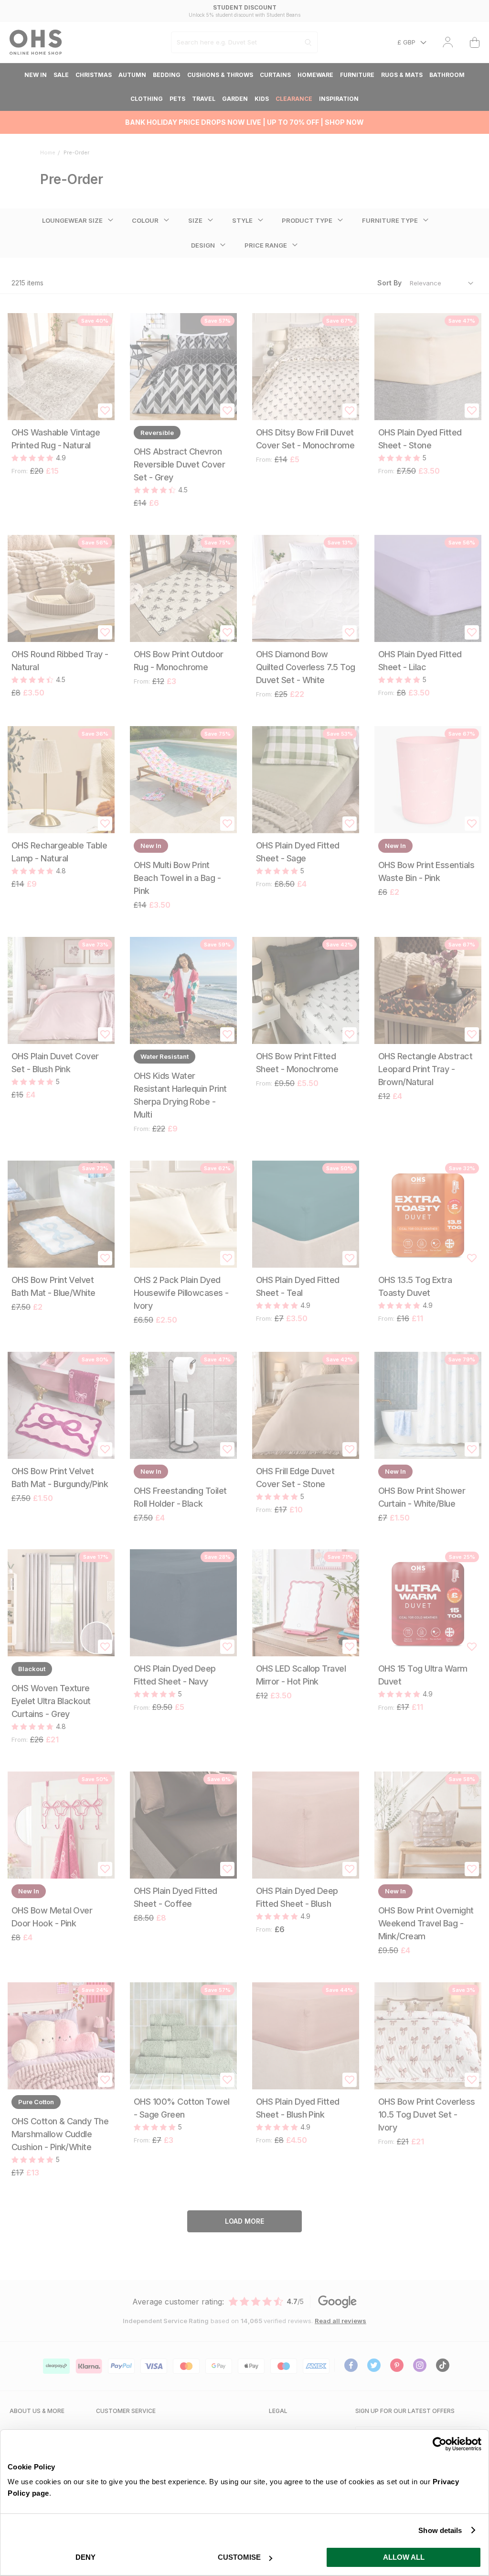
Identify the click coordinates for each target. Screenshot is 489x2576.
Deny (85, 2557)
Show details (440, 2530)
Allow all (404, 2557)
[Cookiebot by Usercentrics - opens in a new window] (440, 2444)
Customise (239, 2557)
